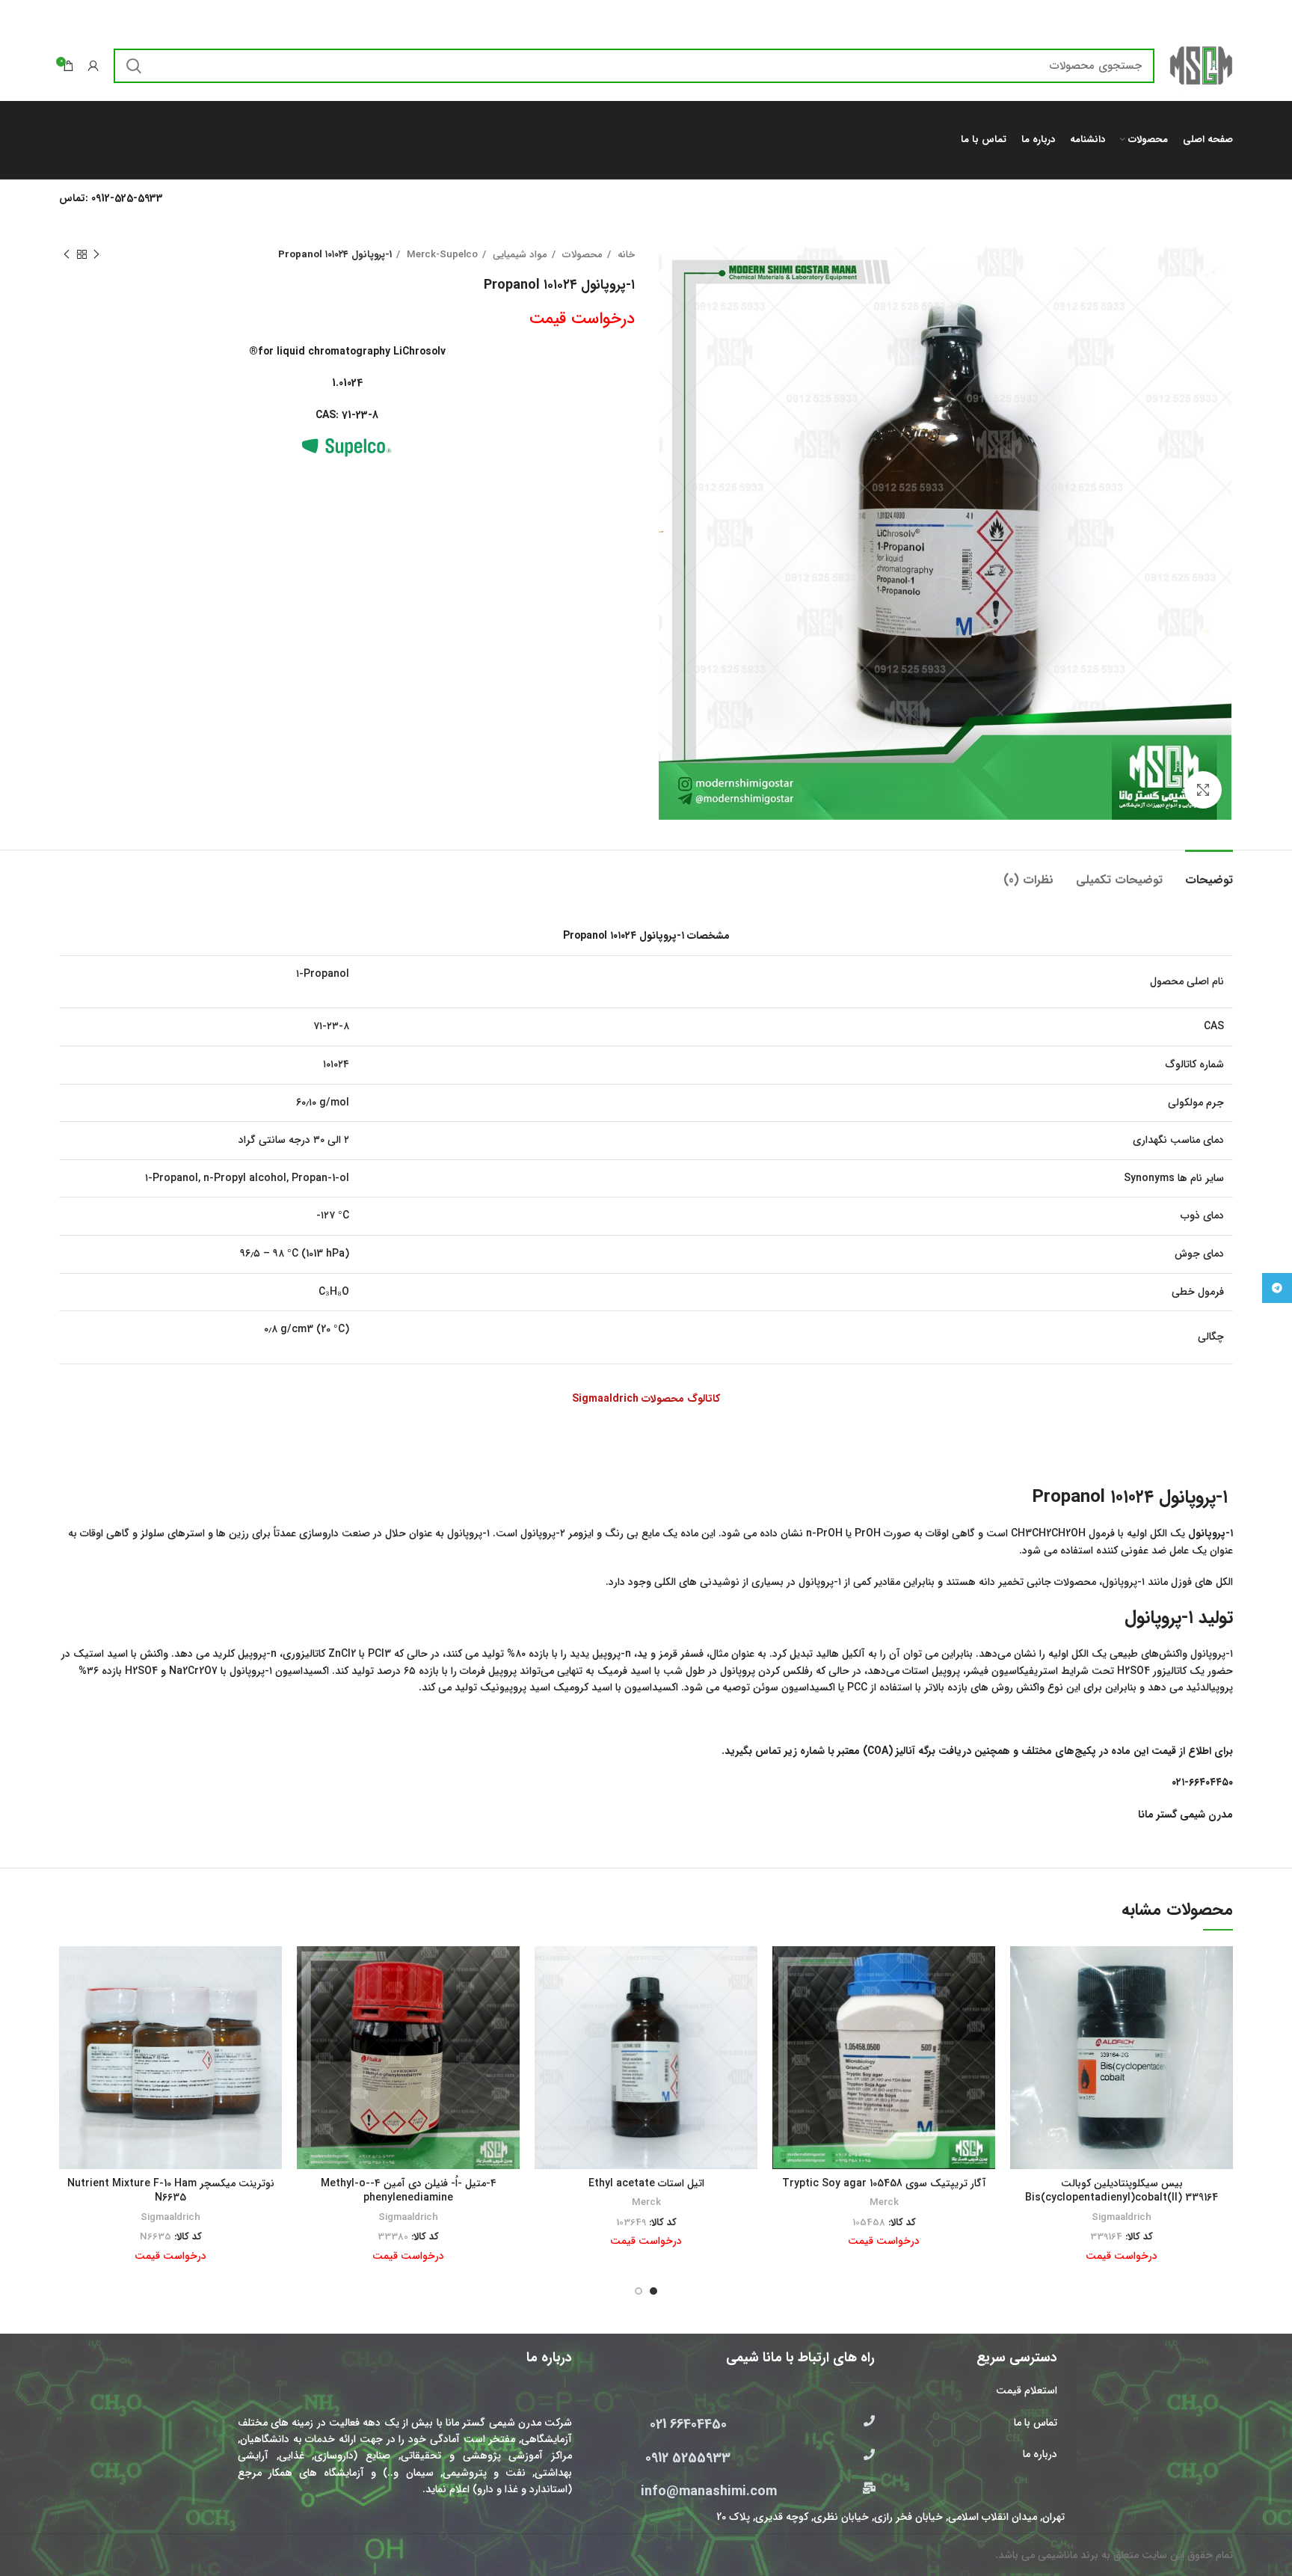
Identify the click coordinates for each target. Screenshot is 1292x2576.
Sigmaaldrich (1122, 2217)
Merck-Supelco (441, 255)
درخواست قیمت (582, 319)
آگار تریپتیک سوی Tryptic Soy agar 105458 (884, 2183)
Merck (884, 2202)
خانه (625, 255)
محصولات (581, 255)
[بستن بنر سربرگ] (19, 15)
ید (642, 1654)
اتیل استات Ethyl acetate (646, 2183)
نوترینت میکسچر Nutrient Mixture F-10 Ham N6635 (171, 2191)
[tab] (1209, 873)
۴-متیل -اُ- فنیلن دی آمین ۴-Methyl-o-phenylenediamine (409, 2191)
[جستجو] (134, 66)
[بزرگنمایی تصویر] (1203, 790)
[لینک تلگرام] (1277, 1288)
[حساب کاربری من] (93, 66)
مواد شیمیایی (519, 255)
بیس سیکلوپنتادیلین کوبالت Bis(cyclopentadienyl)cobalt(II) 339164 (1122, 2191)
